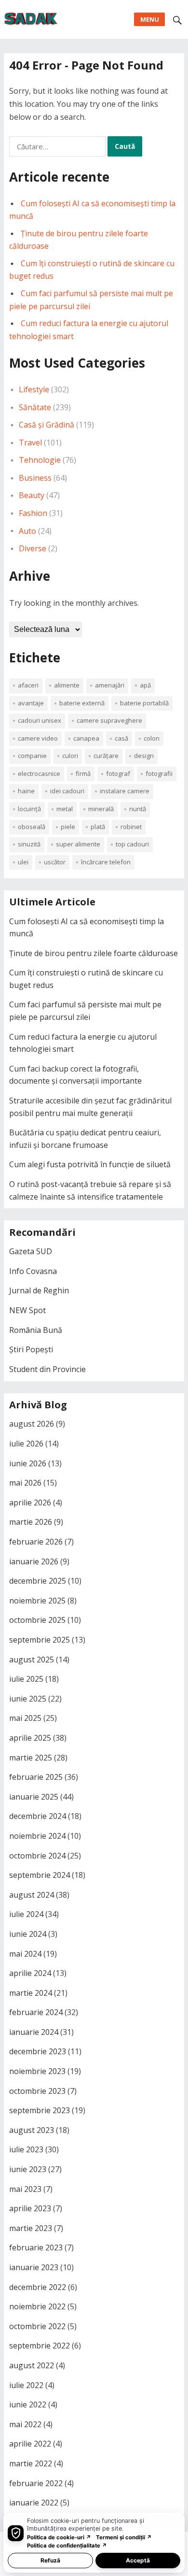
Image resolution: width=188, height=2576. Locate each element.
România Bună (36, 1330)
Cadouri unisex (40, 720)
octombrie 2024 (37, 1856)
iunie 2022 (28, 2404)
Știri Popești (31, 1349)
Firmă (83, 773)
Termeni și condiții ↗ (124, 2537)
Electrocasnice (39, 773)
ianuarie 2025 (34, 1797)
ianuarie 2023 (34, 2267)
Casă (121, 738)
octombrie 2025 (37, 1620)
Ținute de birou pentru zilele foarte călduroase (94, 953)
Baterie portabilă (144, 703)
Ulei (23, 862)
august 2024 (32, 1895)
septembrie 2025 (40, 1640)
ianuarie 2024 (34, 2032)
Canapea (86, 738)
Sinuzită (29, 844)
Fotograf (118, 773)
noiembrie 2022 (37, 2306)
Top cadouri (132, 844)
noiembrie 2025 (37, 1601)
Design (144, 756)
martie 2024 (31, 1993)
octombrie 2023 (37, 2091)
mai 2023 (25, 2189)
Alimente (67, 685)
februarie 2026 (36, 1542)
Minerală (101, 809)
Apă (145, 685)
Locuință (29, 809)
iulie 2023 (26, 2149)
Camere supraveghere (109, 720)
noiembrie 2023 (37, 2071)
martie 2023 (31, 2228)
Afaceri (28, 685)
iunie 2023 (28, 2169)
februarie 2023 (36, 2247)
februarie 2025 (36, 1777)
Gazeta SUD (31, 1251)
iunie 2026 (28, 1463)
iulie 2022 (26, 2385)
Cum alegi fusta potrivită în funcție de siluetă (90, 1164)
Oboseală (32, 827)
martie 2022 (31, 2463)
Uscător (55, 862)
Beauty (32, 495)
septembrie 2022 (40, 2346)
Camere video (38, 738)
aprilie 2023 (30, 2208)
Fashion (33, 513)
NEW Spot (27, 1310)
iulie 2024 (26, 1914)
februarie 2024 (36, 2012)
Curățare (106, 756)
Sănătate (35, 407)
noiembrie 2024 (37, 1836)
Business (35, 478)
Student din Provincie (47, 1369)
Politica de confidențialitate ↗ (67, 2546)
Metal (65, 809)
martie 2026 (31, 1522)
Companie (32, 756)
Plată (98, 827)
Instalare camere (125, 791)
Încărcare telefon (106, 862)
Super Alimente (78, 844)
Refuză (50, 2560)
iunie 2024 (28, 1934)
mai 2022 (25, 2424)
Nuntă (138, 809)
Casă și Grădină (47, 425)
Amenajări (110, 685)
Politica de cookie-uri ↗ (59, 2537)
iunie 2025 (28, 1699)
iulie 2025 (26, 1679)
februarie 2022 (36, 2483)
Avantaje (31, 703)
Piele (68, 827)
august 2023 (32, 2130)
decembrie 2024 (38, 1816)
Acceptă (138, 2560)
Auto (27, 531)
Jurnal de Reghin (39, 1290)
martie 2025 (31, 1758)
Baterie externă (82, 703)
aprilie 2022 (30, 2444)
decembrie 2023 (38, 2051)
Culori (70, 756)
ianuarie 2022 (34, 2503)
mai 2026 (25, 1483)
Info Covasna (33, 1271)
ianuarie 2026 (34, 1561)
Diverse (33, 548)
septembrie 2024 (40, 1875)
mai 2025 (25, 1718)
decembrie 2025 (38, 1581)
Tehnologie (40, 460)
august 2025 (32, 1660)
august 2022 (32, 2365)
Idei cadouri (67, 791)
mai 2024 (25, 1954)
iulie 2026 (26, 1444)
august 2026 (32, 1424)
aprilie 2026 (30, 1503)
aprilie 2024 (30, 1973)
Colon (152, 738)
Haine (26, 791)
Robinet (131, 827)
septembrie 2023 (40, 2110)
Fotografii (159, 773)
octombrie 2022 (37, 2326)
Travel (30, 443)
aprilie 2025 (30, 1738)
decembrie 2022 (38, 2287)
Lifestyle (34, 389)
